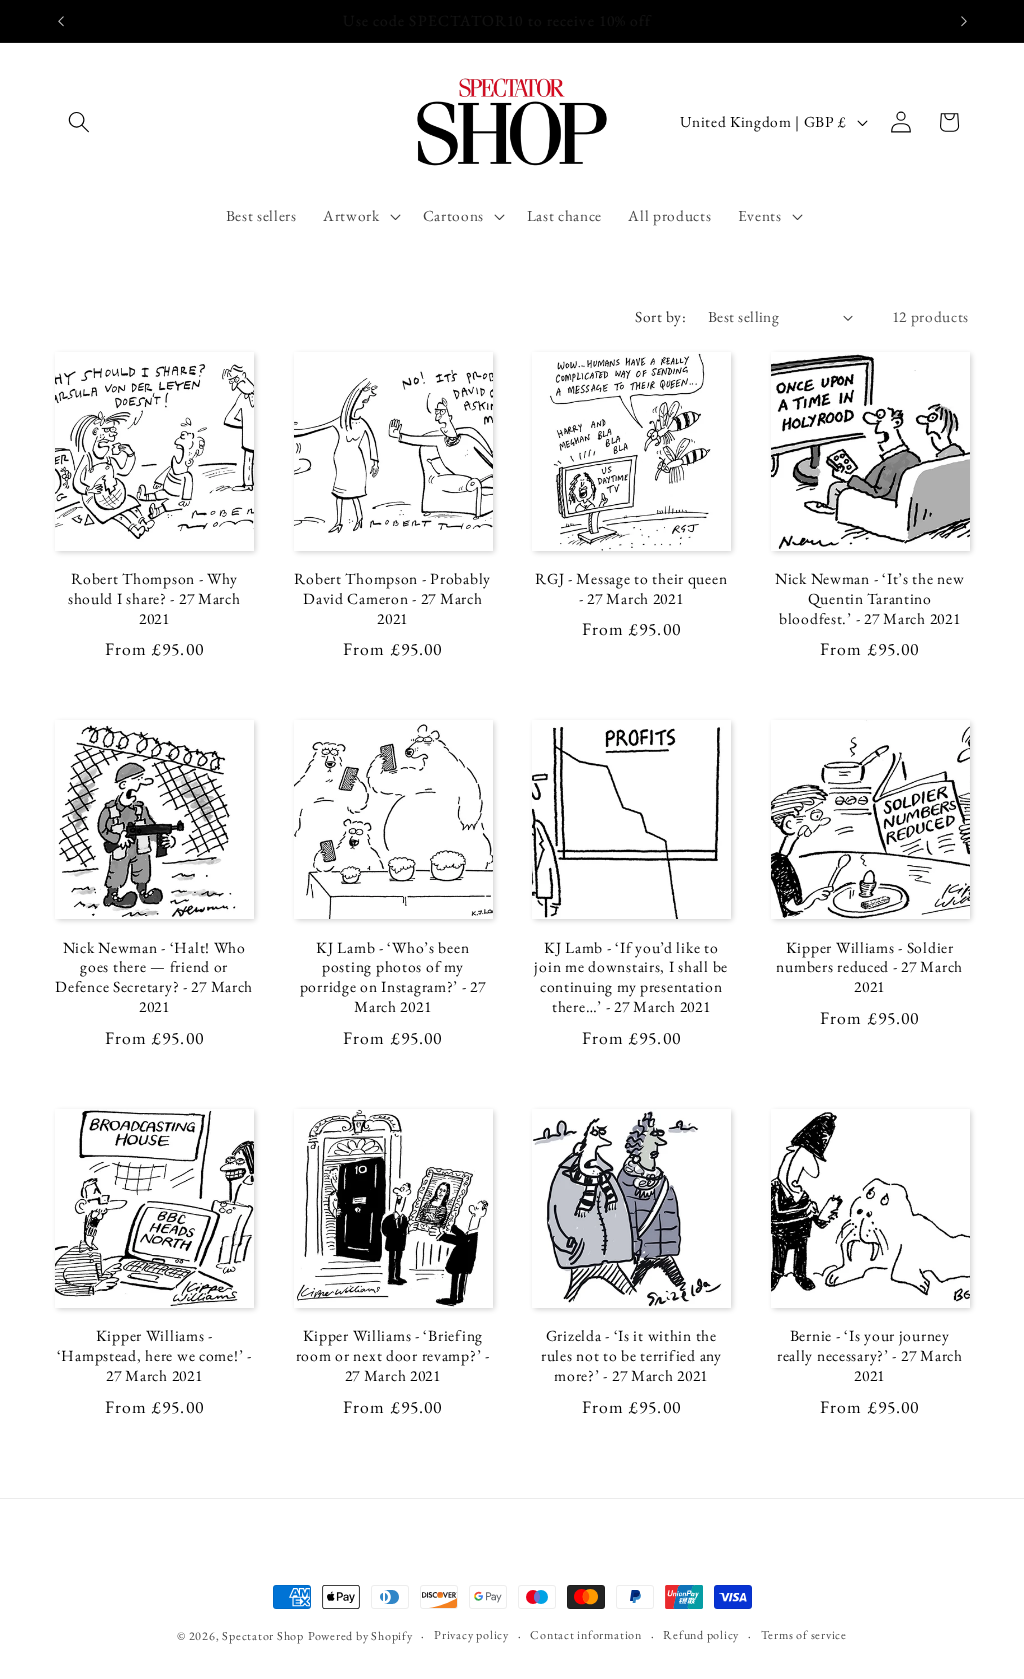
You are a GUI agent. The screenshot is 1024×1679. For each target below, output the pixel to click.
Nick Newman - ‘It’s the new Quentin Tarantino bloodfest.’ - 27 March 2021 (869, 599)
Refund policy (701, 1635)
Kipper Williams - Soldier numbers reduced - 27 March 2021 (869, 968)
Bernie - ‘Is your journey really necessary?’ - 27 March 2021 (870, 1356)
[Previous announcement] (61, 21)
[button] (79, 122)
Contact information (586, 1635)
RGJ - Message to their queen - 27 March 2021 (631, 589)
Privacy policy (471, 1635)
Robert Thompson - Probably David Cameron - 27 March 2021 (392, 599)
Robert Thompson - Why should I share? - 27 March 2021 (154, 599)
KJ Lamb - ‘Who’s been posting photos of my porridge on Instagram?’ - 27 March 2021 (393, 978)
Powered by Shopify (360, 1636)
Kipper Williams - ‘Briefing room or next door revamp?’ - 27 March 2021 (393, 1356)
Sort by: (660, 316)
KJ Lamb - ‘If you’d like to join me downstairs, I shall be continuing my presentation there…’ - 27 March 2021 (631, 978)
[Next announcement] (964, 21)
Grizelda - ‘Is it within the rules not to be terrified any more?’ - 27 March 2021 (631, 1356)
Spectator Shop (263, 1636)
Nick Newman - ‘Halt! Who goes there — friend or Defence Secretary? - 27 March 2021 (154, 978)
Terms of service (804, 1635)
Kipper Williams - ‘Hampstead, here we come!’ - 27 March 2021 (154, 1356)
